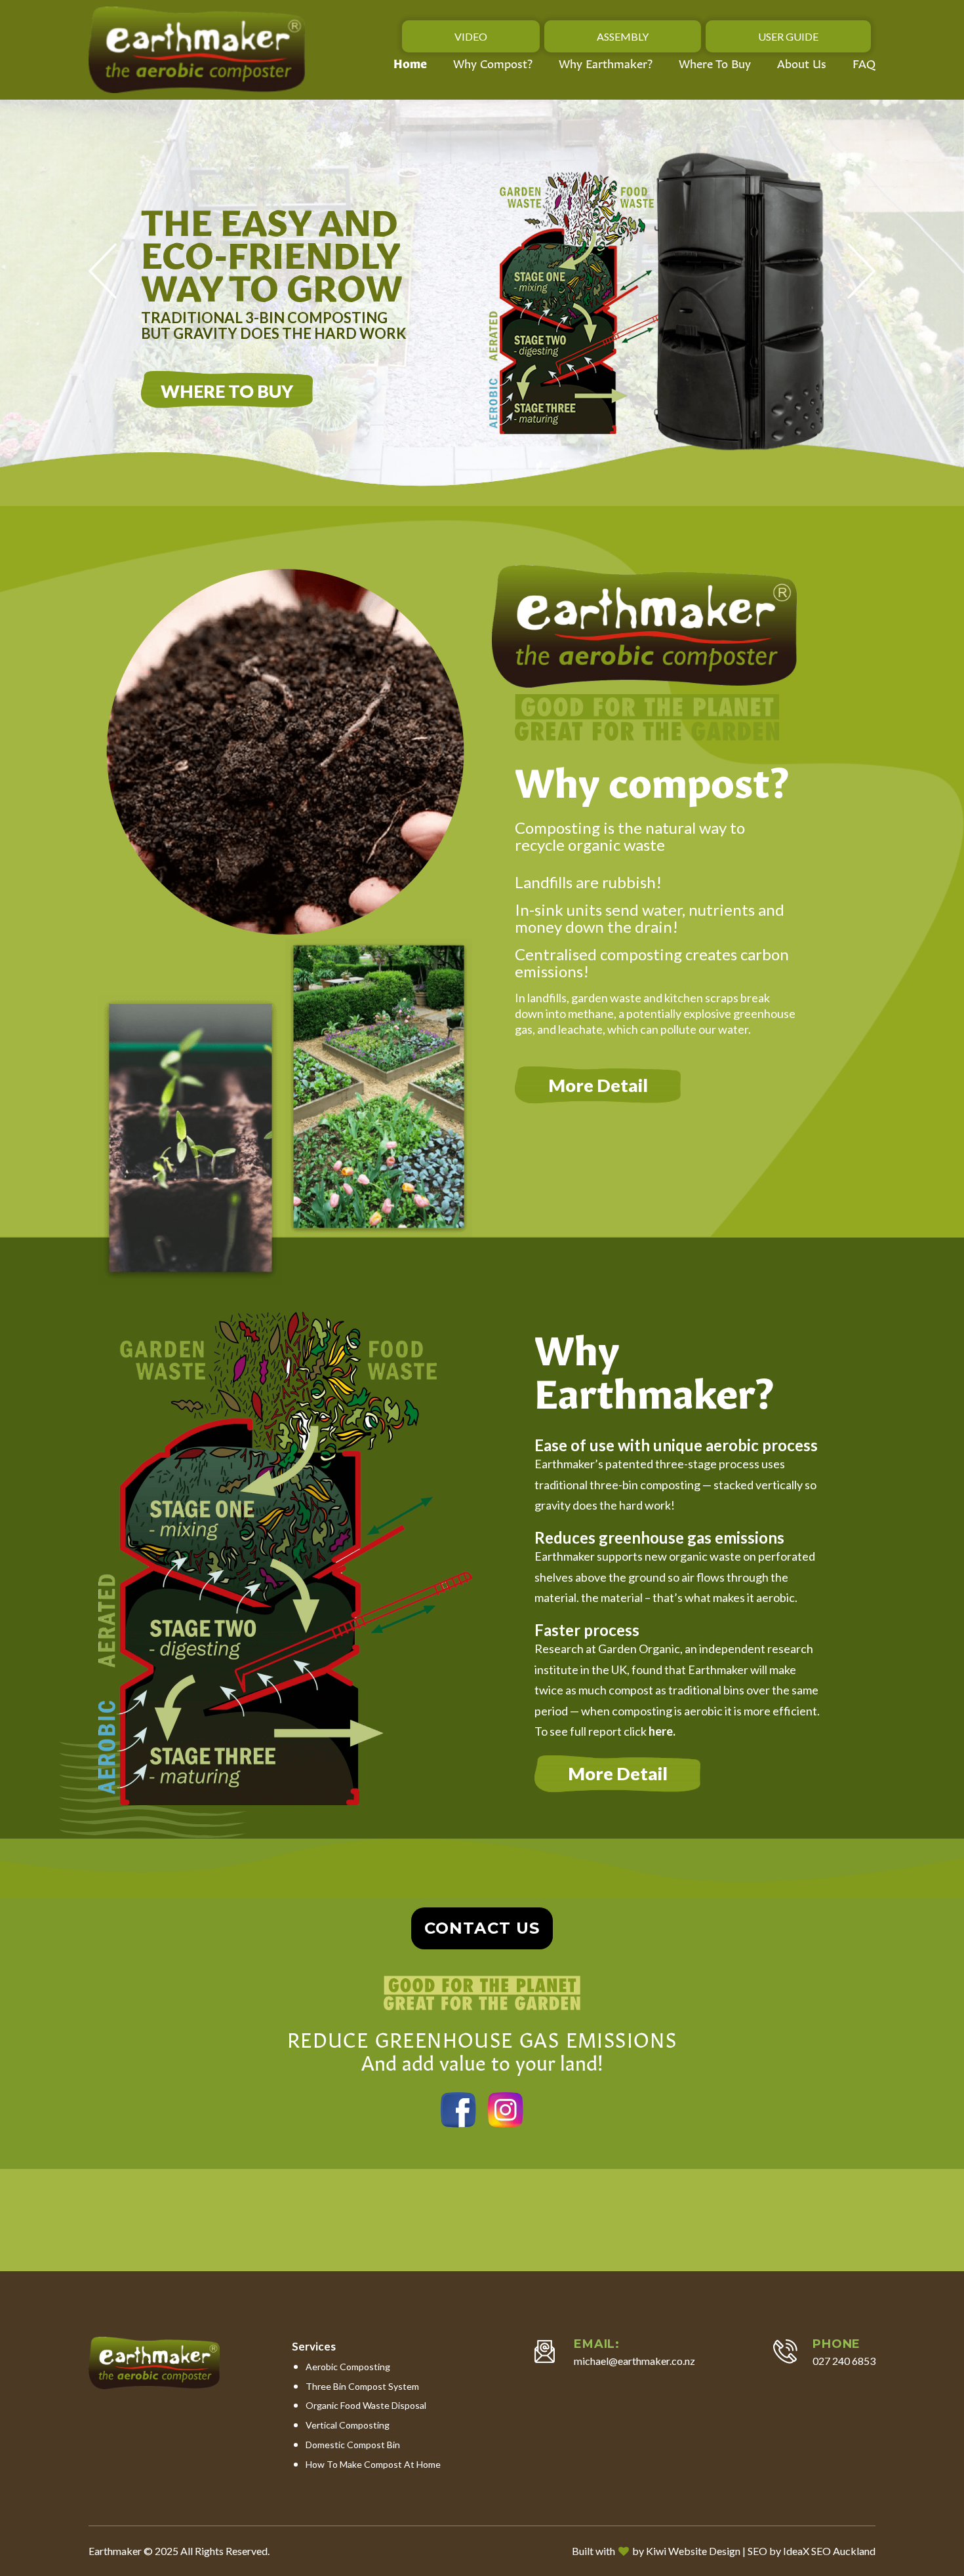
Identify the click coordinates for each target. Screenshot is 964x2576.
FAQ (864, 63)
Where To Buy (715, 63)
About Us (802, 63)
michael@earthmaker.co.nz (634, 2361)
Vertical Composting (348, 2425)
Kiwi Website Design (693, 2551)
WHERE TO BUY (227, 391)
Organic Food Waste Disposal (366, 2405)
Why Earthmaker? (606, 63)
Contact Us (482, 1928)
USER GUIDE (788, 36)
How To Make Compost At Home (373, 2464)
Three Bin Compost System (362, 2386)
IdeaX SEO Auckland (829, 2551)
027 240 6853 (844, 2361)
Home (410, 63)
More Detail (598, 1085)
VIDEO (471, 36)
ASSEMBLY (623, 36)
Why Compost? (493, 63)
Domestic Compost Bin (353, 2445)
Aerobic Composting (348, 2367)
